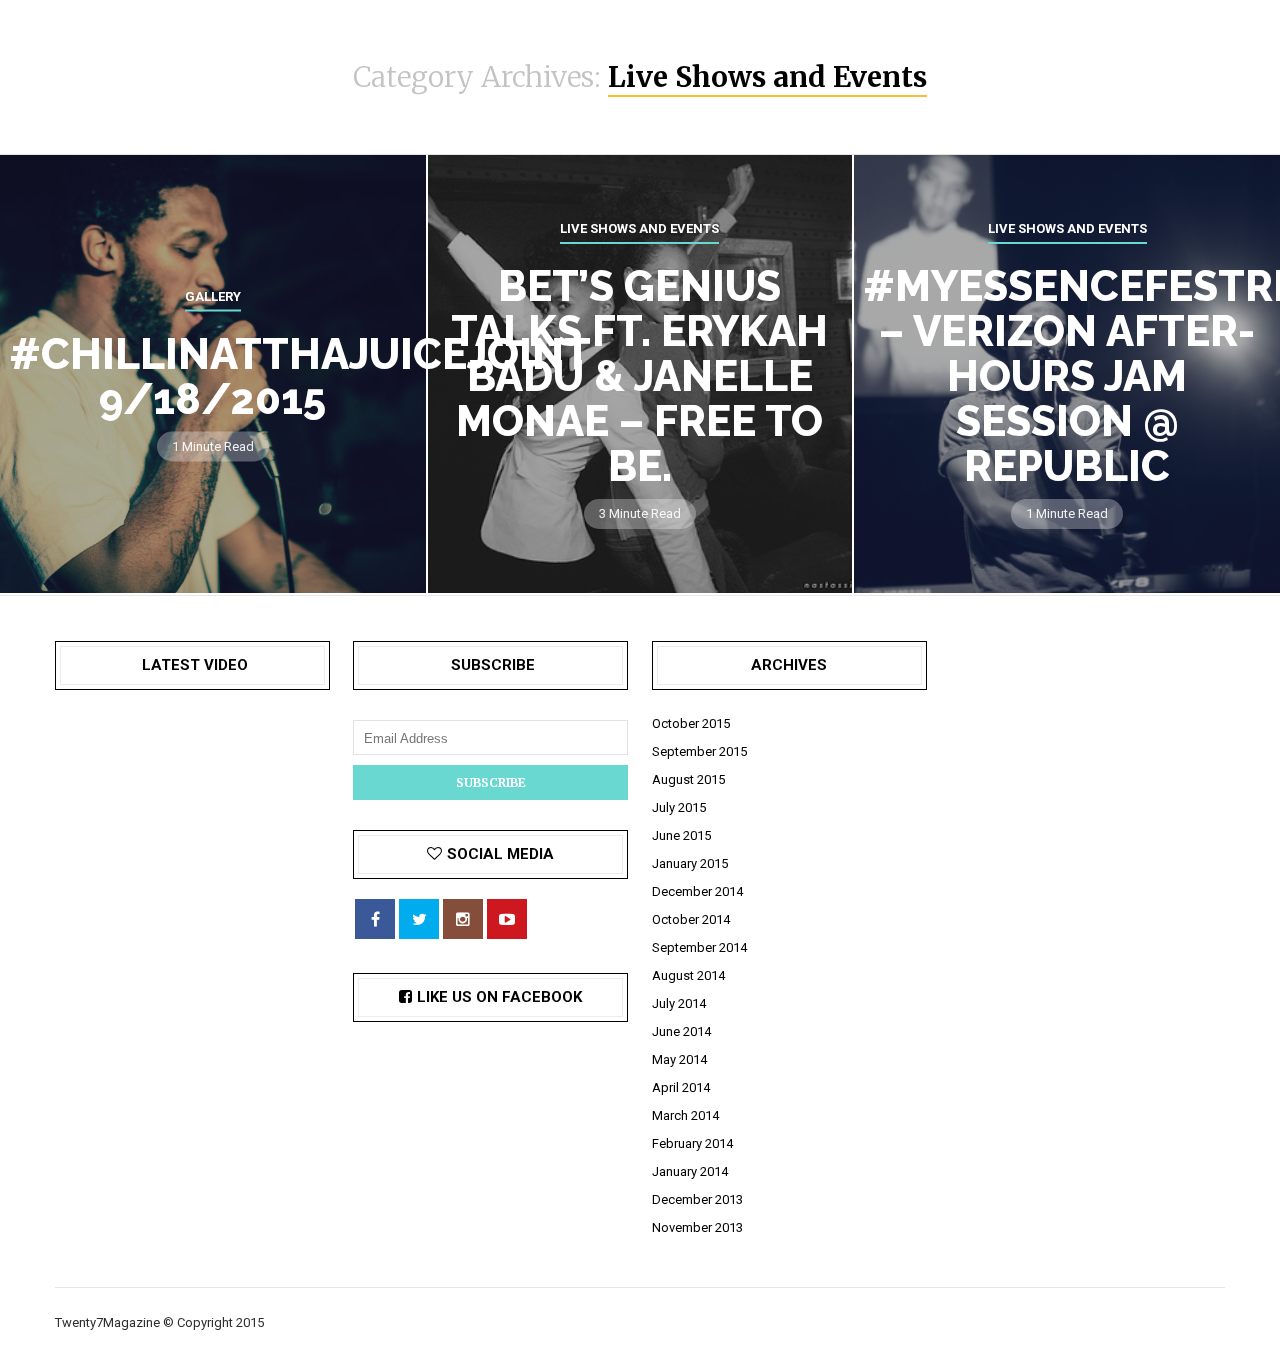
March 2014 (685, 1115)
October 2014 (691, 919)
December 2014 (697, 891)
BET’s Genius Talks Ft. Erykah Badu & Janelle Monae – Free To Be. (639, 376)
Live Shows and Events (639, 228)
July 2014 (679, 1003)
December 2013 (697, 1199)
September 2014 (699, 947)
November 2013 (697, 1227)
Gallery (213, 296)
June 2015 (681, 835)
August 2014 (688, 975)
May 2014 (679, 1059)
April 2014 (681, 1087)
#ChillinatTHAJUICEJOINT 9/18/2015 (300, 377)
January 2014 (690, 1171)
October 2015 (691, 723)
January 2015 (690, 863)
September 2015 (699, 751)
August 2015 (688, 779)
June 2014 (681, 1031)
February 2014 (692, 1143)
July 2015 (679, 807)
